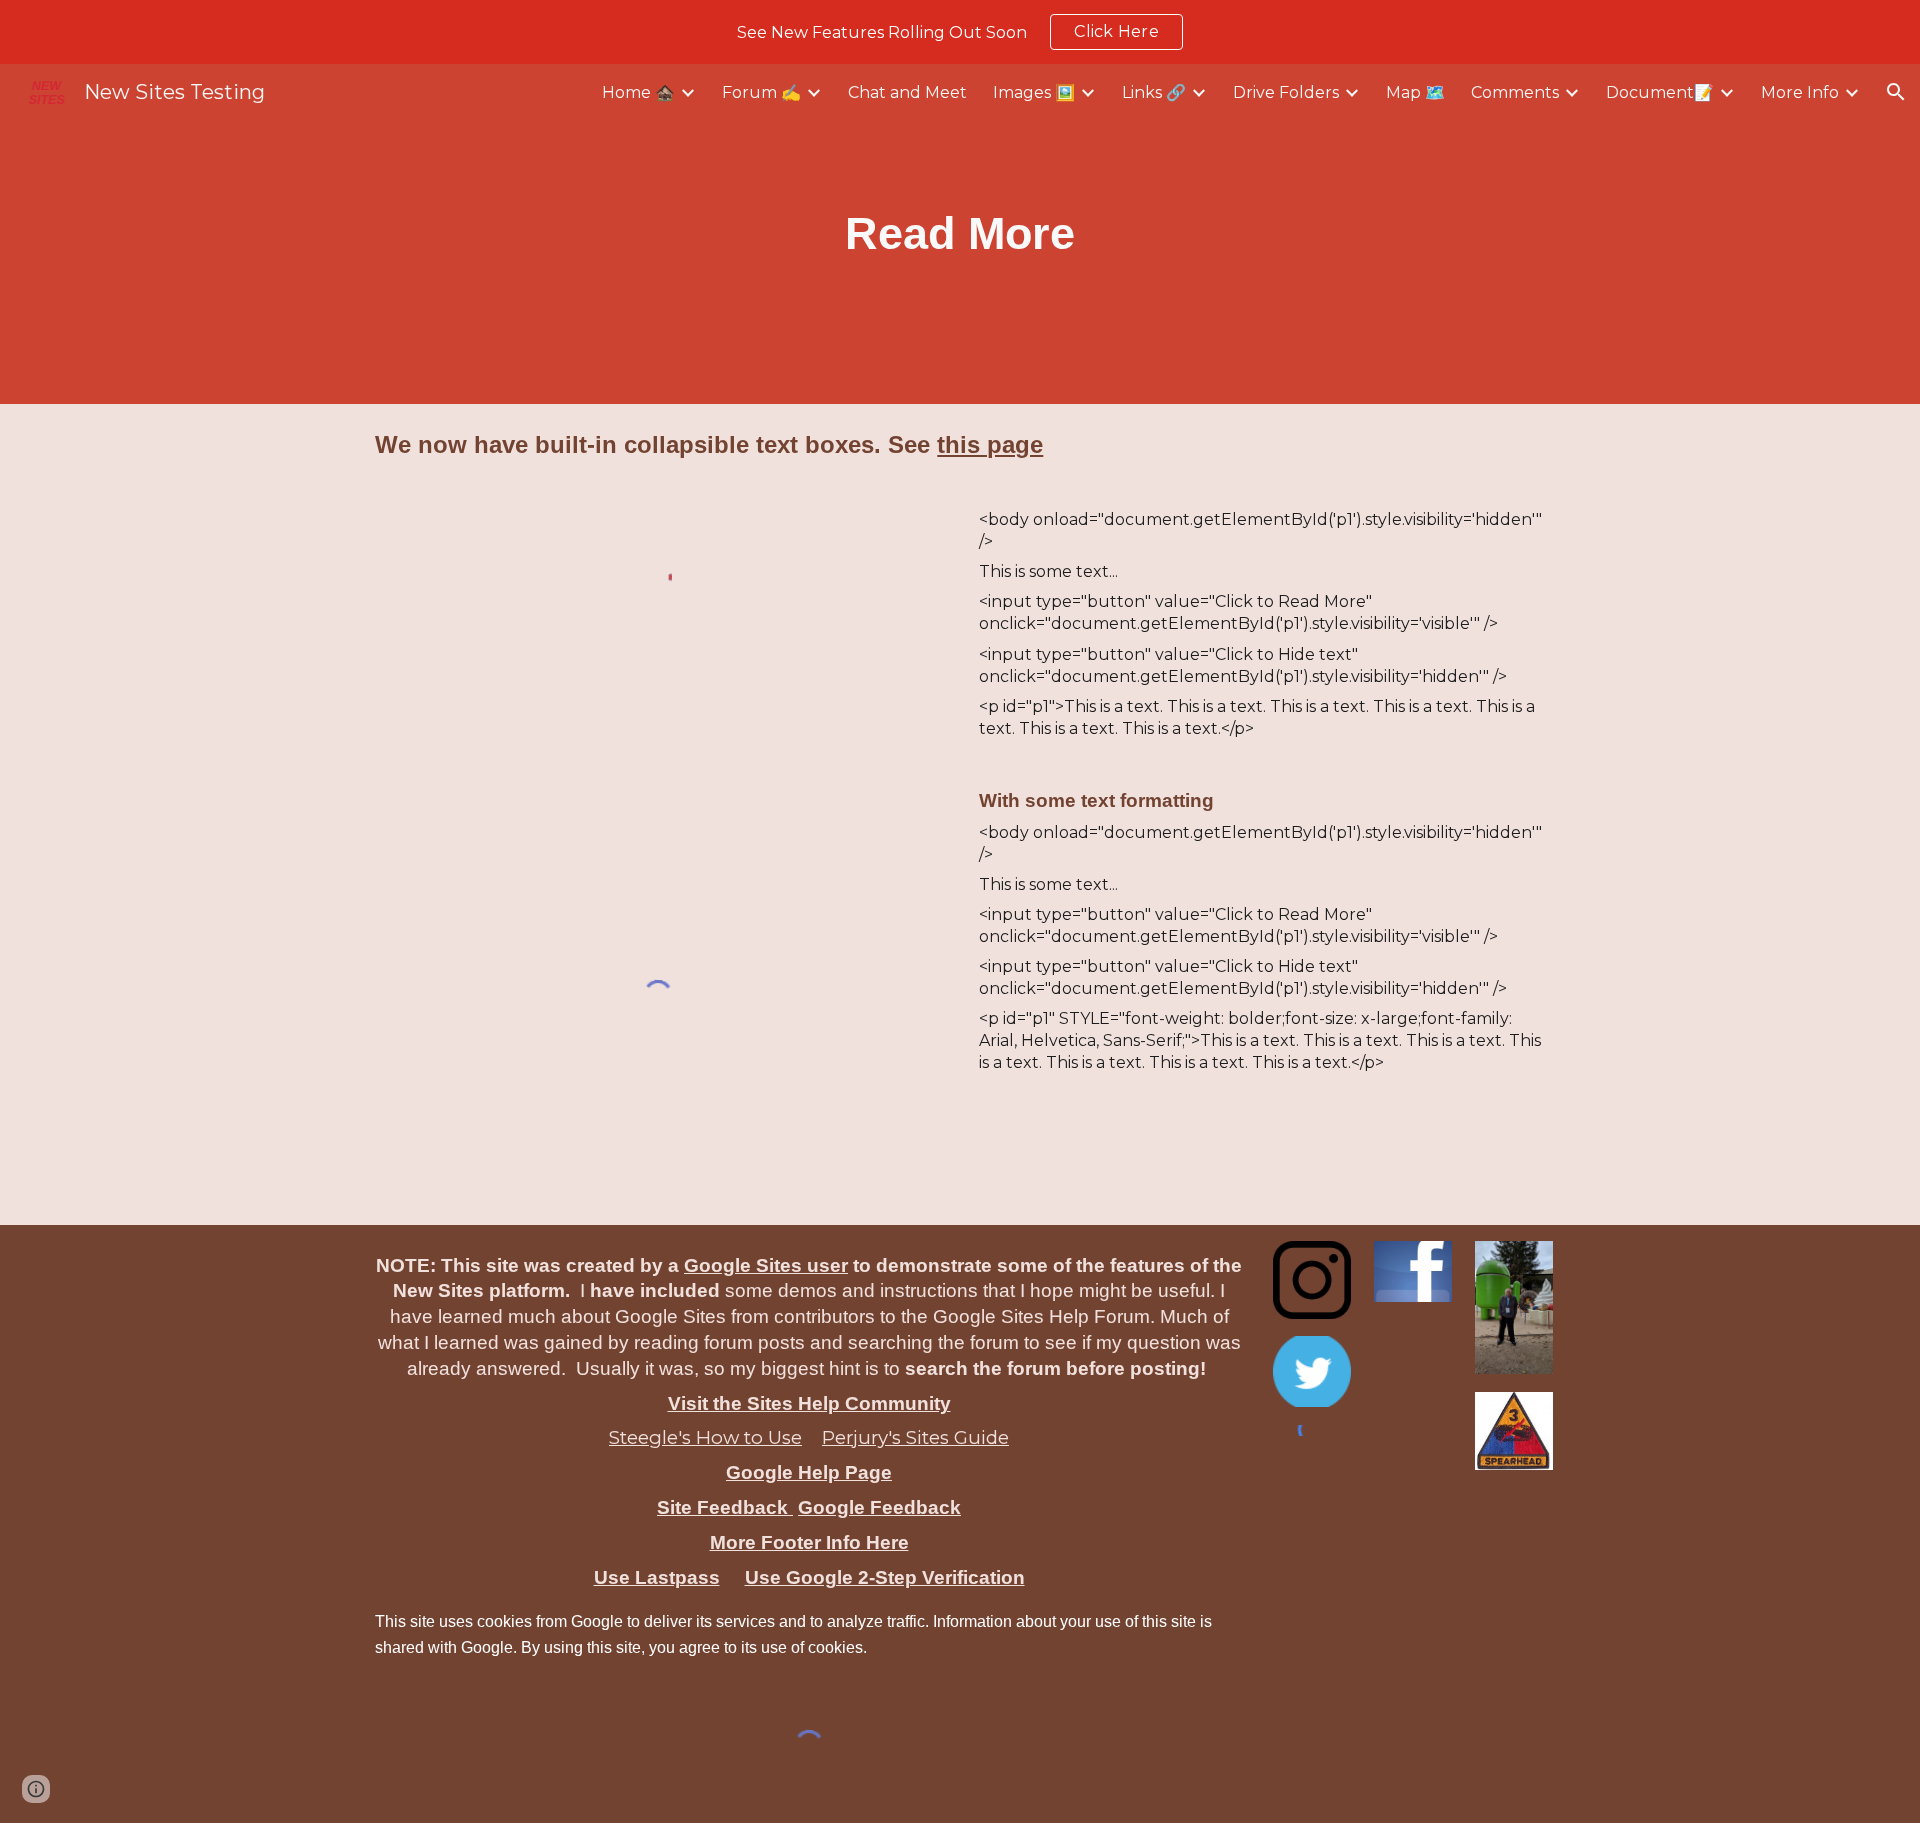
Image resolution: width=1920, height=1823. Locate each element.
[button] (1896, 92)
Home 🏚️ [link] (638, 92)
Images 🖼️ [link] (1034, 92)
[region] (960, 32)
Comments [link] (1515, 92)
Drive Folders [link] (1286, 92)
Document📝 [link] (1660, 92)
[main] (960, 234)
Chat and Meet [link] (907, 92)
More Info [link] (1800, 92)
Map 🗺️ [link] (1415, 92)
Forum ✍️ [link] (761, 92)
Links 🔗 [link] (1154, 92)
